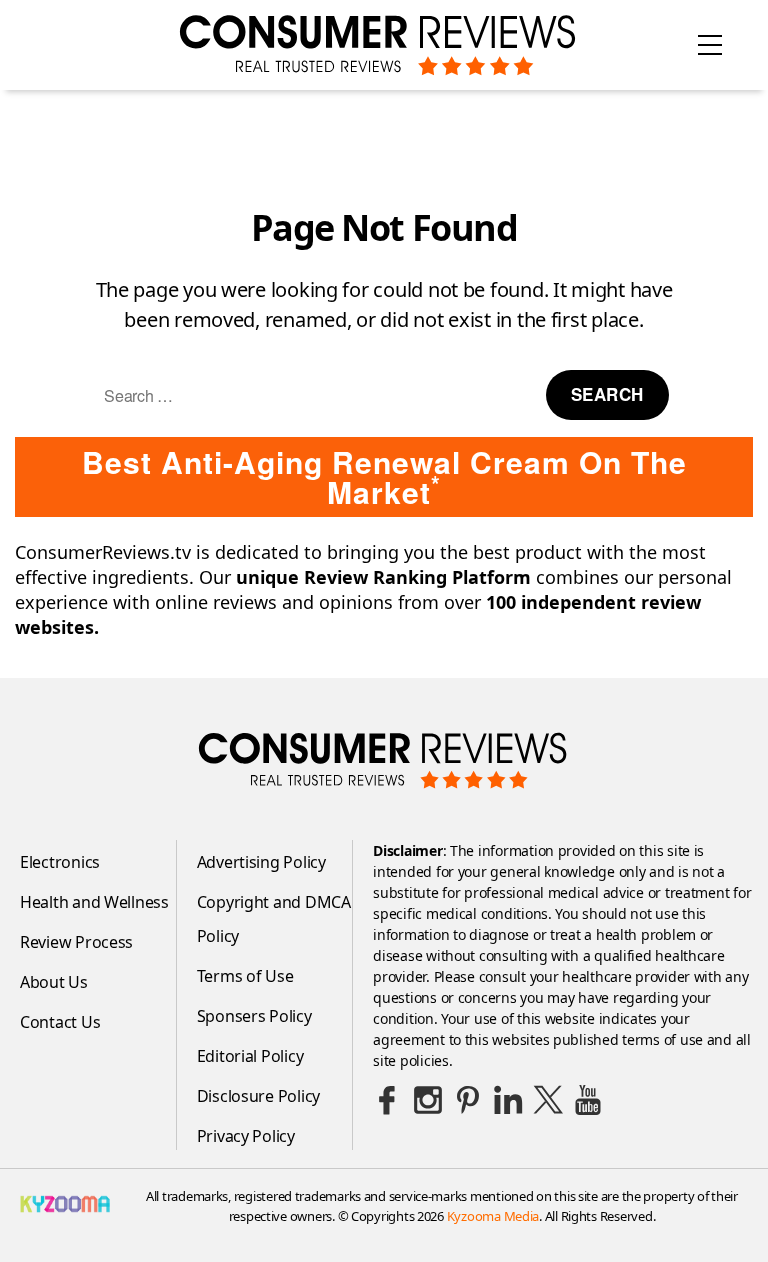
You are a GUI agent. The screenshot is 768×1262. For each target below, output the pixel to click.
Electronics (60, 862)
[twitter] (548, 1100)
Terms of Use (245, 976)
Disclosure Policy (258, 1096)
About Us (54, 982)
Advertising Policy (261, 862)
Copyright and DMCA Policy (274, 919)
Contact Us (60, 1022)
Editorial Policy (250, 1056)
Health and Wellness (94, 902)
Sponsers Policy (254, 1016)
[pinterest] (468, 1100)
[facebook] (388, 1100)
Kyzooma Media (493, 1216)
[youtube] (588, 1100)
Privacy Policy (246, 1136)
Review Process (76, 942)
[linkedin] (508, 1100)
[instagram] (428, 1100)
